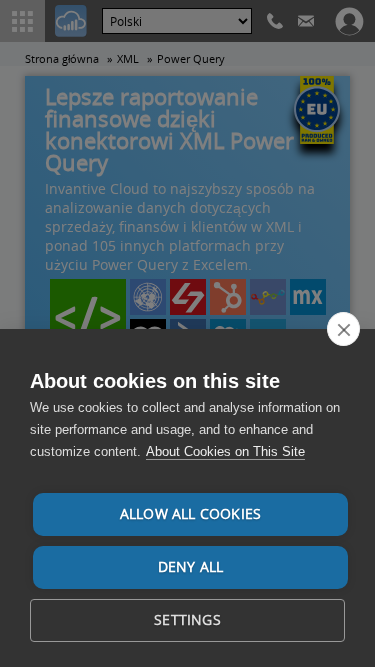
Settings (187, 620)
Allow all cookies (190, 514)
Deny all (191, 567)
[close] (343, 329)
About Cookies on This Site (225, 451)
